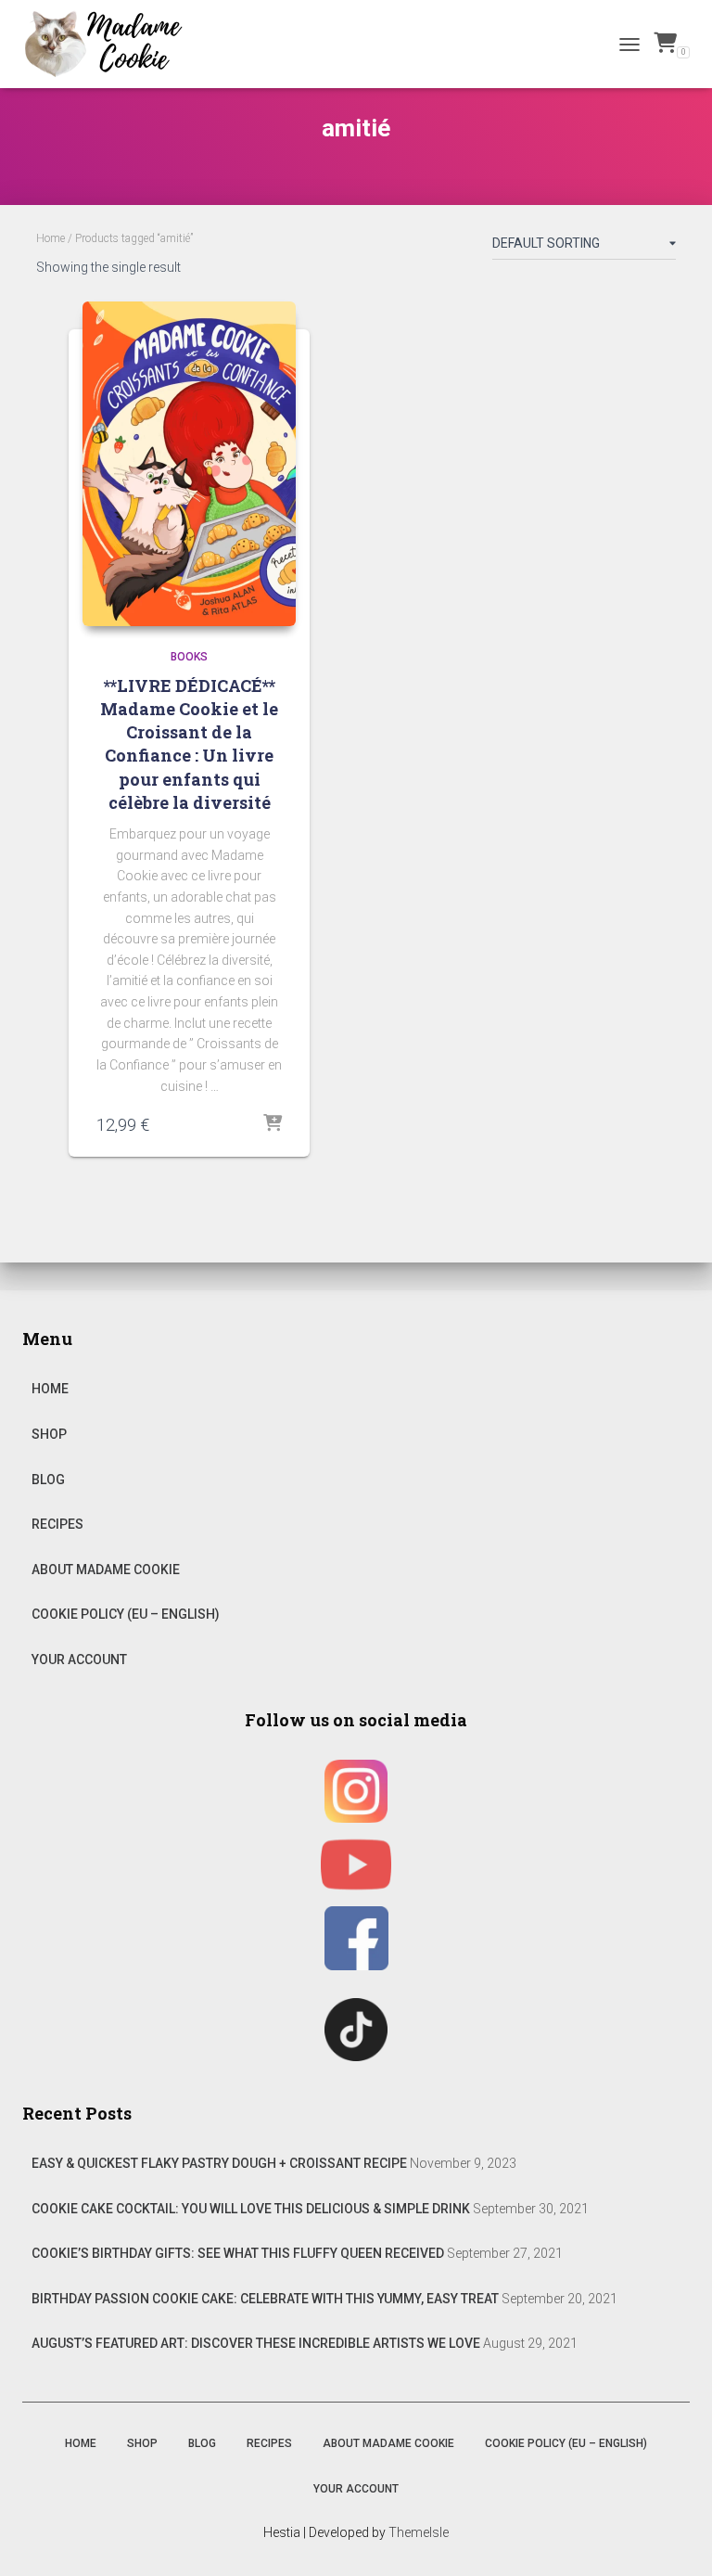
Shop (49, 1434)
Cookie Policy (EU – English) (126, 1614)
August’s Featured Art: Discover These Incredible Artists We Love (256, 2343)
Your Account (79, 1660)
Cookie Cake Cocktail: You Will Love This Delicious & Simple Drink (251, 2209)
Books (189, 657)
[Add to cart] (273, 1124)
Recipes (57, 1524)
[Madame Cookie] (110, 44)
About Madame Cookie (106, 1570)
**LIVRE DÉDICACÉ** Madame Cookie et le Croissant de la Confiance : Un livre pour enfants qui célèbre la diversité (189, 744)
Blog (48, 1480)
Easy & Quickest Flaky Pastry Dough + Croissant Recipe (219, 2163)
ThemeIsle (419, 2532)
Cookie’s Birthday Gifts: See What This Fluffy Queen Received (238, 2253)
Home (51, 238)
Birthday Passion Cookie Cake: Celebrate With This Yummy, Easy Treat (265, 2299)
